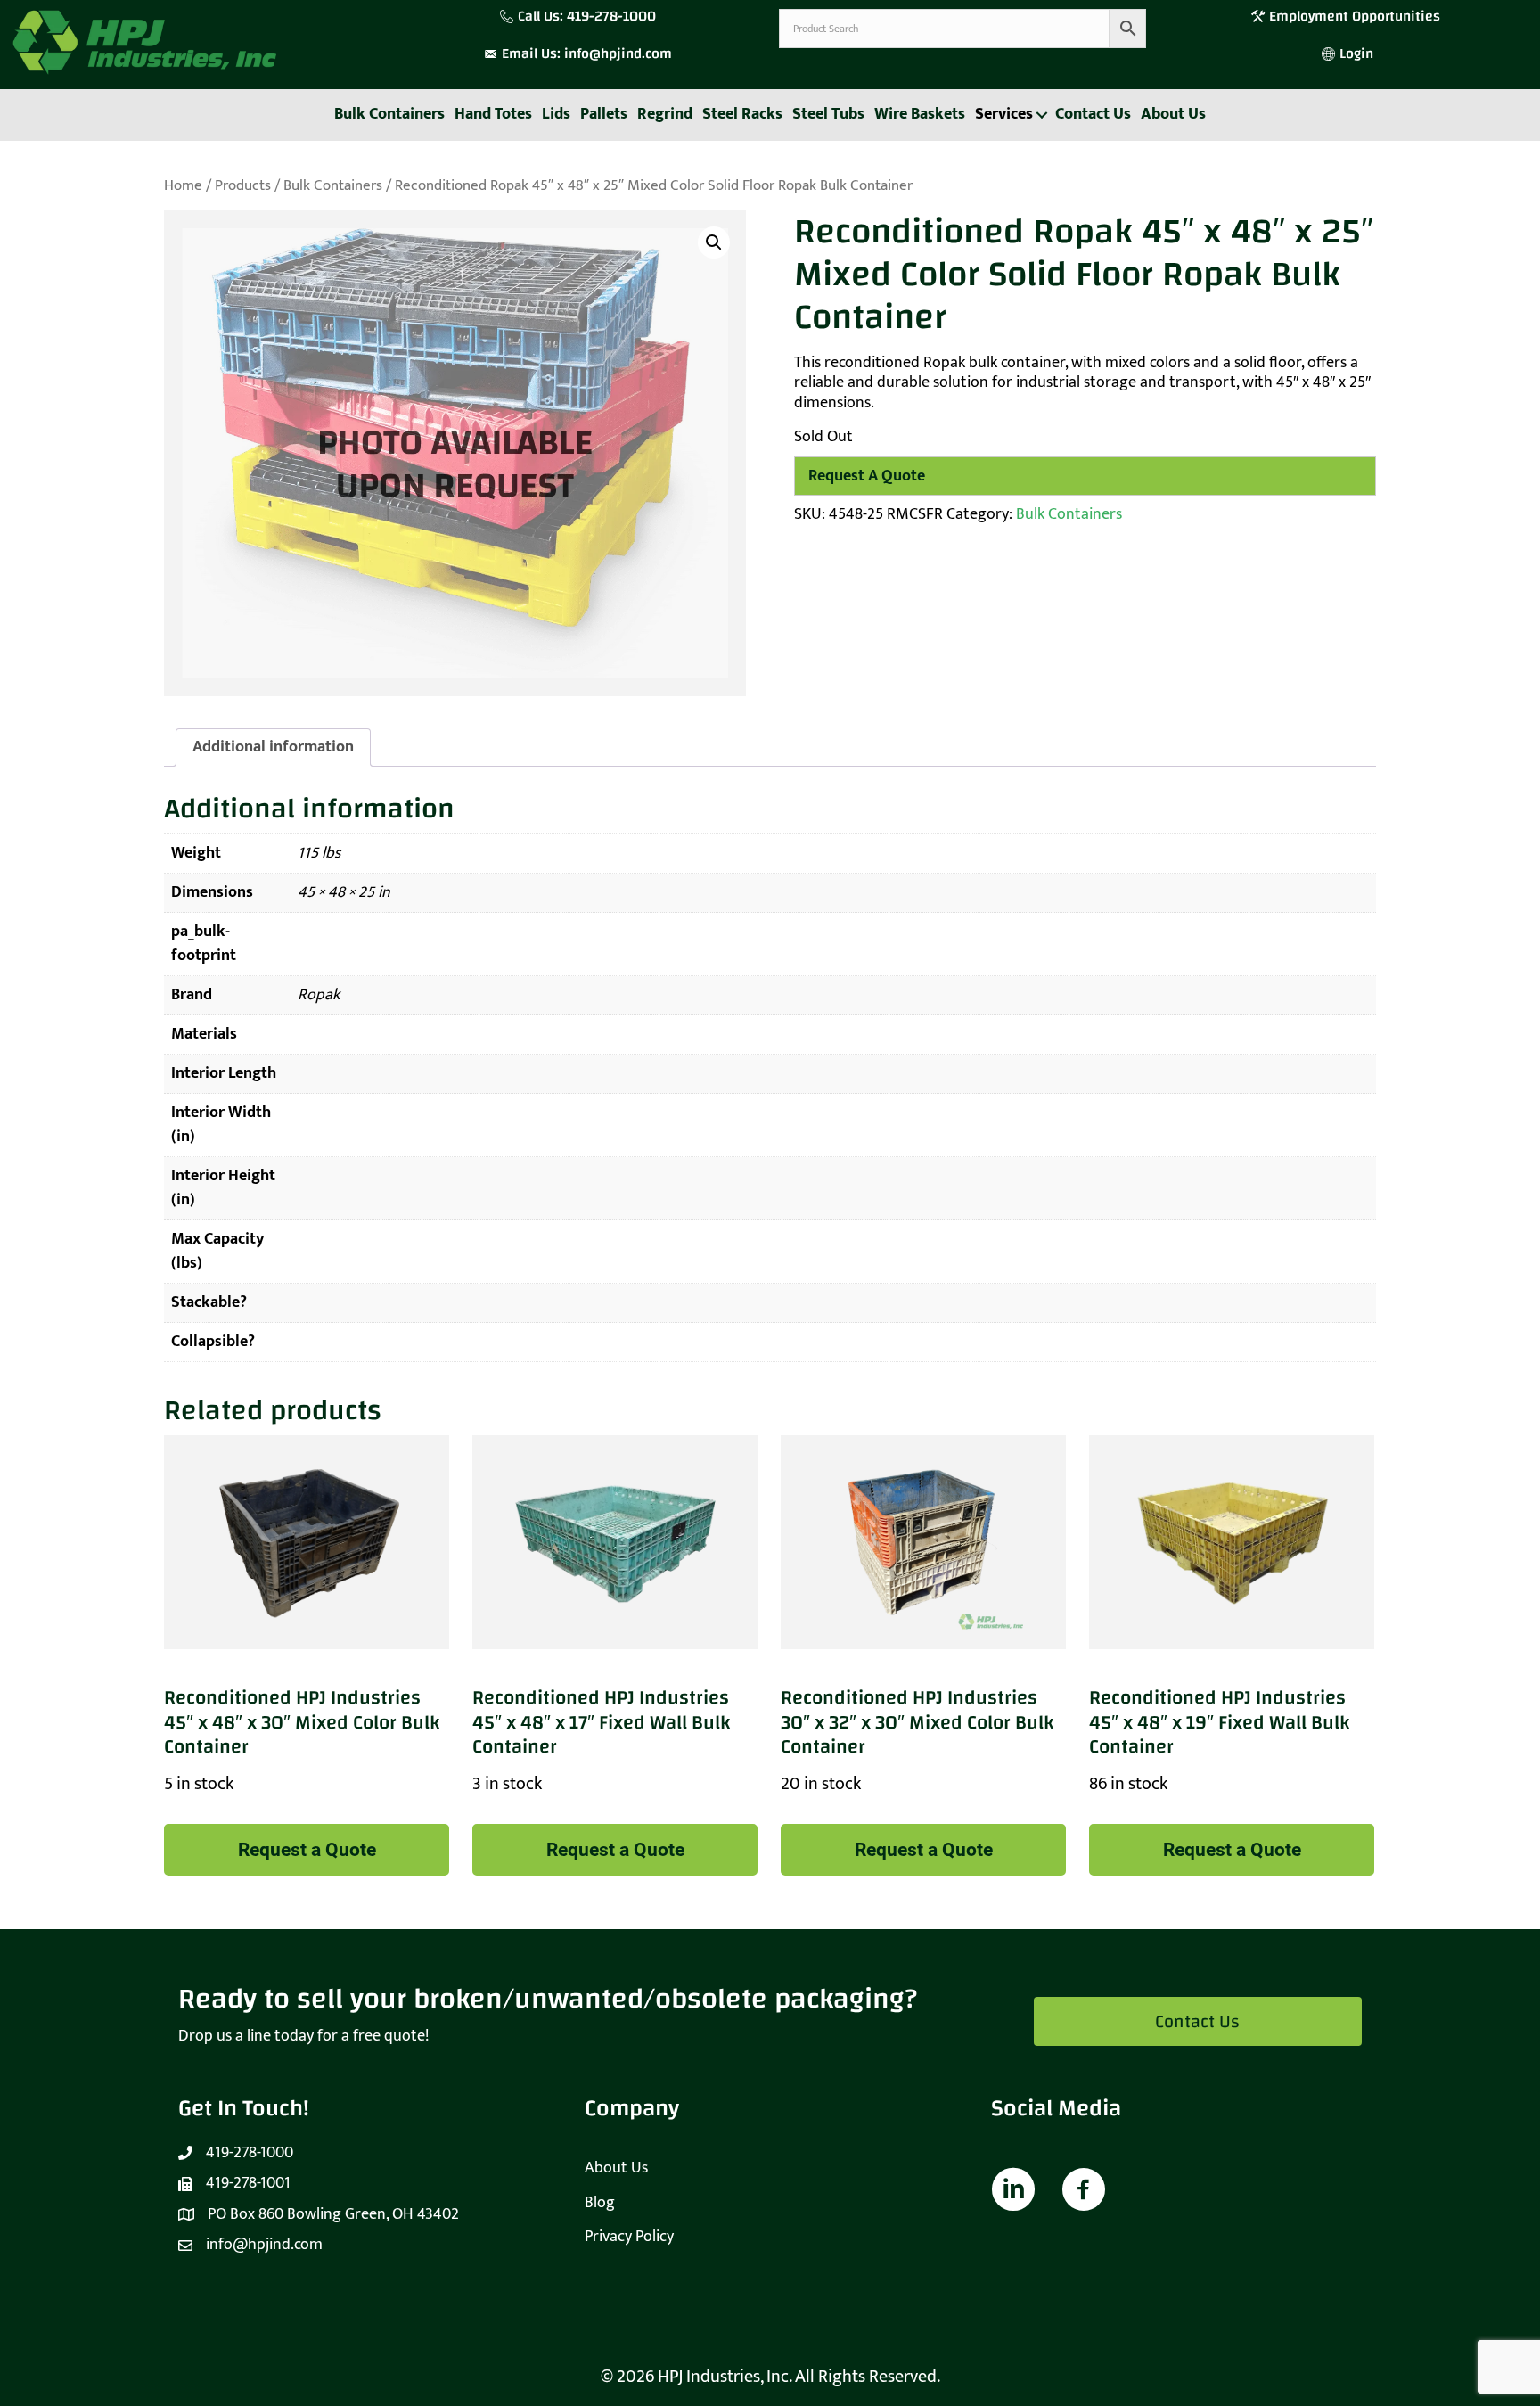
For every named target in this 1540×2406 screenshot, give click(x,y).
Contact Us (1093, 114)
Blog (600, 2203)
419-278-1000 (611, 16)
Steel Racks (742, 114)
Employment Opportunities (1356, 16)
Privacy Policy (629, 2237)
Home (183, 185)
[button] (1041, 115)
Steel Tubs (828, 114)
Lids (556, 114)
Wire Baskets (920, 114)
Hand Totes (493, 114)
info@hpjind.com (618, 53)
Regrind (665, 114)
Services (1004, 114)
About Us (1173, 114)
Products (243, 185)
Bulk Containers (389, 114)
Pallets (604, 114)
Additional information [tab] (273, 747)
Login (1356, 53)
